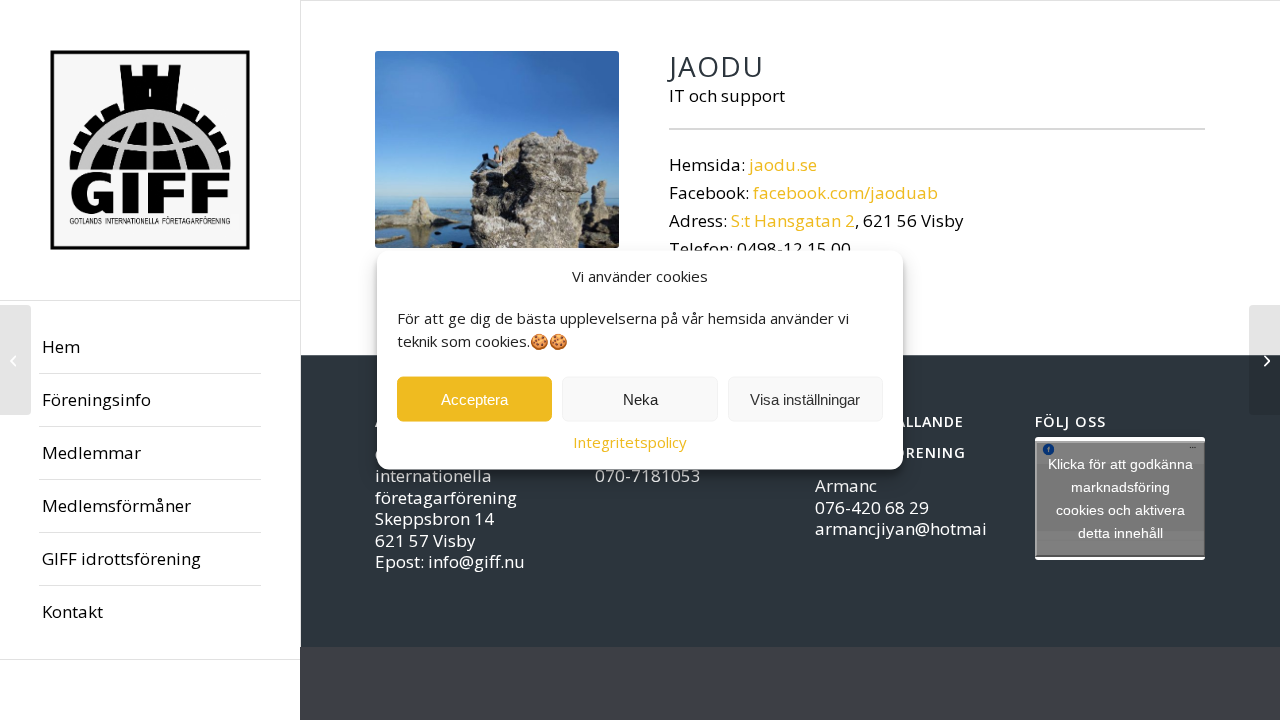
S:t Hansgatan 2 (793, 220)
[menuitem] (150, 347)
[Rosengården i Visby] (15, 360)
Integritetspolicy (630, 442)
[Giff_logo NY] (150, 150)
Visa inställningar (805, 399)
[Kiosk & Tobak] (1264, 360)
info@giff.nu (476, 561)
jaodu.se (783, 164)
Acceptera (474, 399)
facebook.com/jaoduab (845, 192)
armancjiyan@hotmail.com (922, 528)
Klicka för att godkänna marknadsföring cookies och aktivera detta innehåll (1120, 498)
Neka (640, 399)
